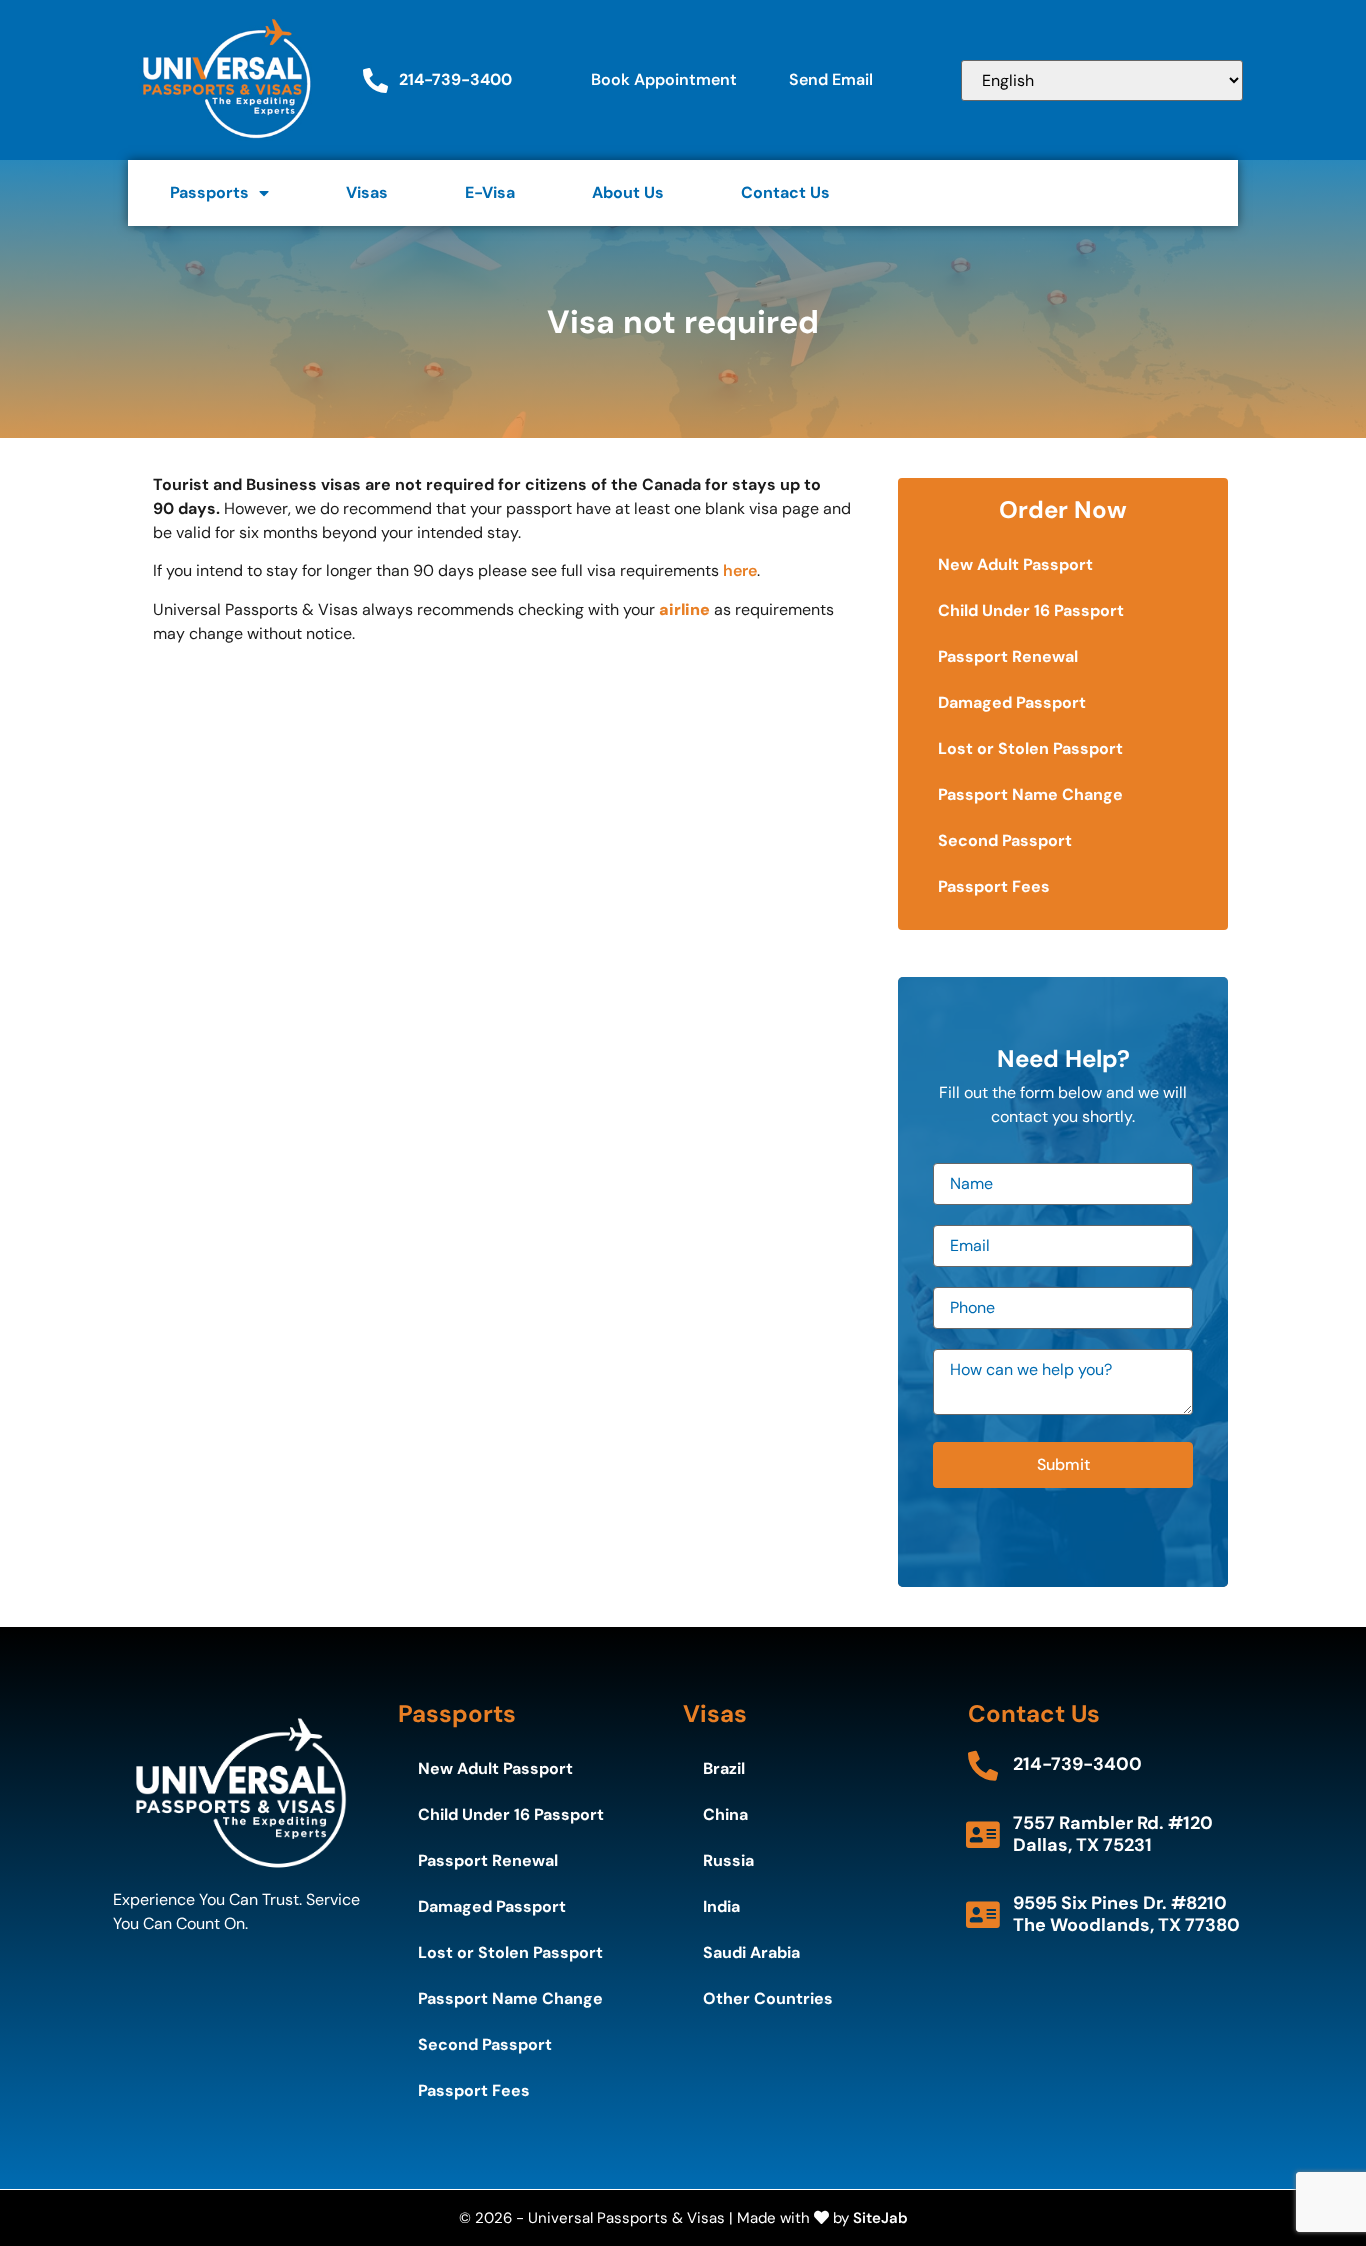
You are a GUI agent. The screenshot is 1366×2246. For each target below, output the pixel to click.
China (725, 1814)
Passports (209, 192)
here (740, 570)
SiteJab (880, 2218)
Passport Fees (994, 886)
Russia (728, 1860)
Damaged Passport (1012, 702)
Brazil (724, 1768)
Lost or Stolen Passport (1030, 748)
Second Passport (1005, 840)
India (721, 1906)
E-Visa (490, 192)
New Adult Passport (1015, 564)
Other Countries (768, 1998)
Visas (367, 192)
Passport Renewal (1008, 656)
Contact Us (785, 192)
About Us (628, 192)
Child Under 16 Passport (1031, 610)
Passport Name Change (1030, 794)
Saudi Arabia (751, 1952)
